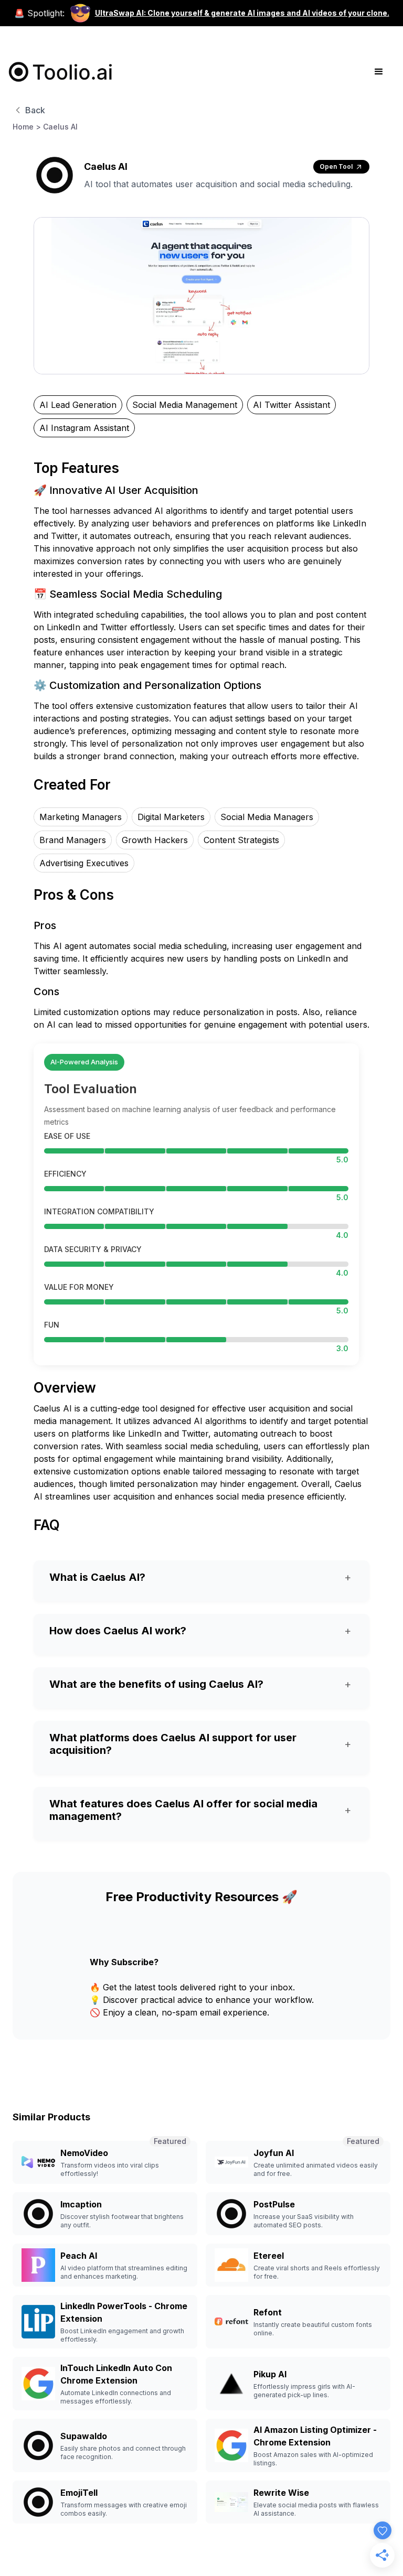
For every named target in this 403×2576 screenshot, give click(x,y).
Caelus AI (60, 127)
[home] (61, 72)
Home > (27, 127)
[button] (379, 72)
